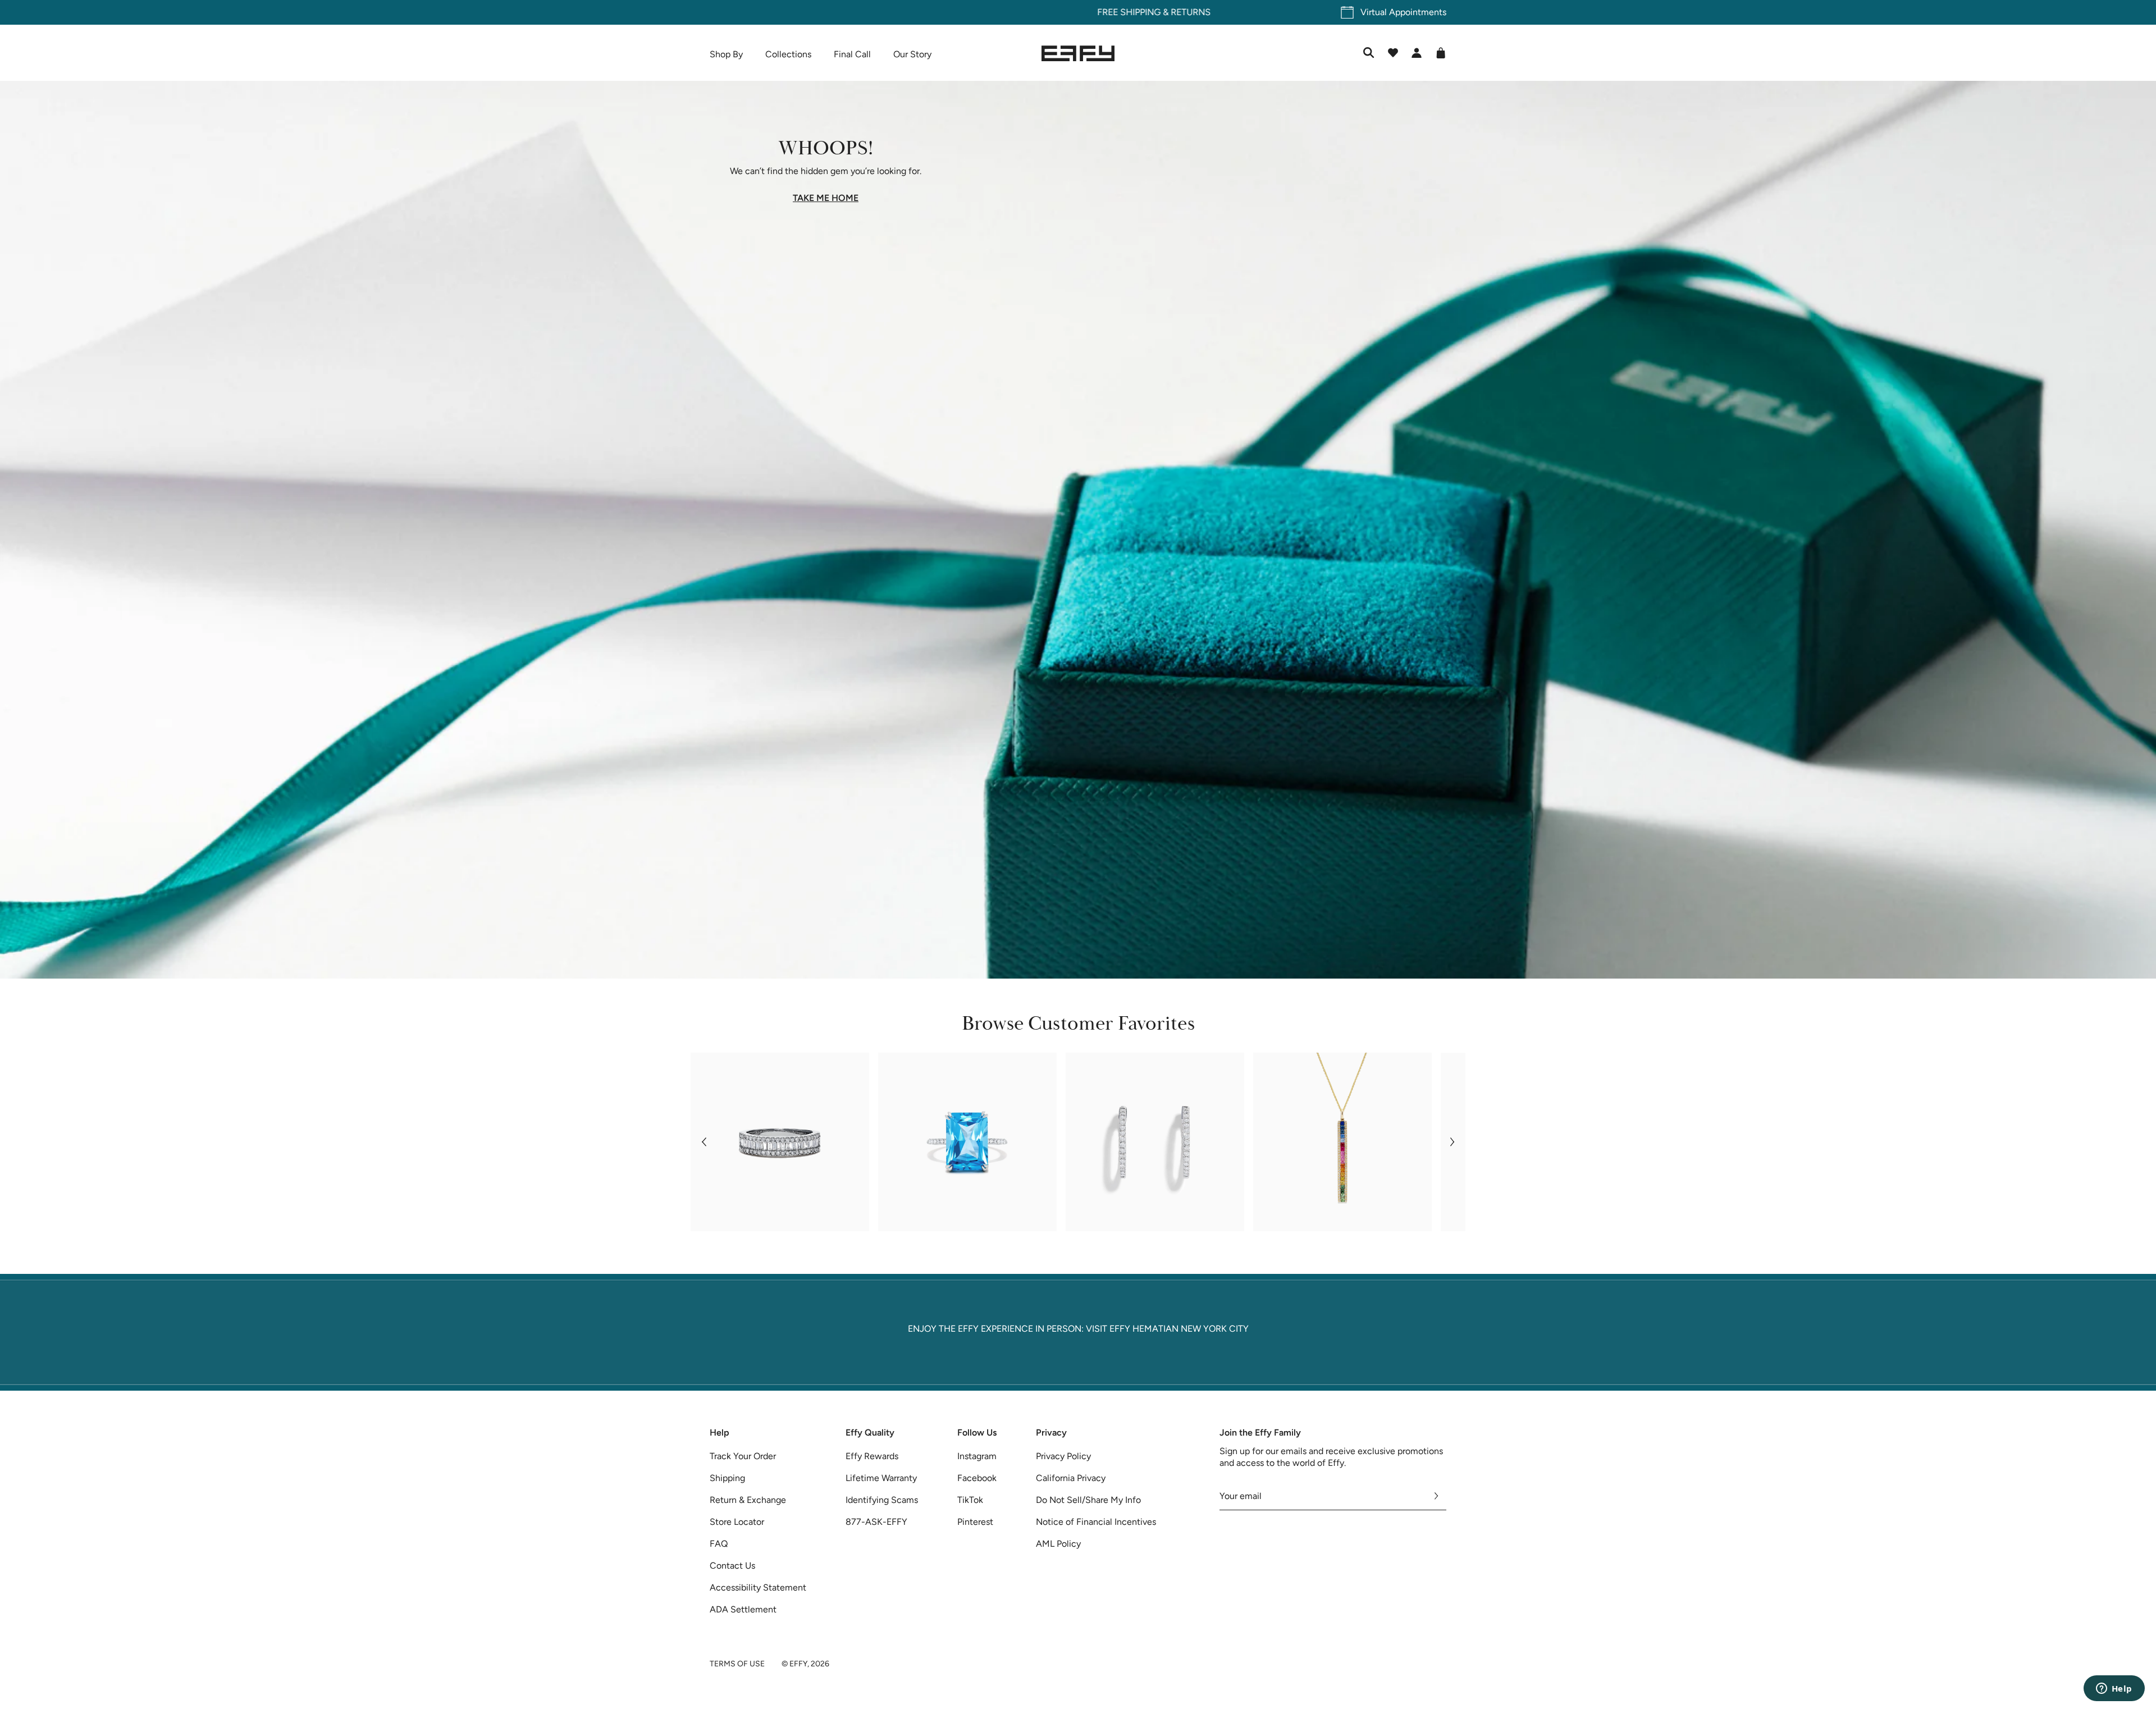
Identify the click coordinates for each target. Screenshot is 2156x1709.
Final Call (852, 54)
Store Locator (737, 1522)
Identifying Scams (882, 1500)
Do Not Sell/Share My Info (1088, 1500)
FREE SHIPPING (1053, 12)
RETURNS (1115, 12)
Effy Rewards (872, 1456)
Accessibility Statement (758, 1587)
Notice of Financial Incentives (1096, 1522)
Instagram (977, 1456)
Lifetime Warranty (881, 1478)
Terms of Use (737, 1664)
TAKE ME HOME (826, 198)
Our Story (912, 54)
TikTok (970, 1500)
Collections (788, 54)
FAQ (719, 1544)
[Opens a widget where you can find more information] (2114, 1689)
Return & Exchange (748, 1500)
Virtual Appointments (1403, 12)
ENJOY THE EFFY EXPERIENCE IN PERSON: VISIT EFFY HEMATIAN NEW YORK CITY (1078, 1329)
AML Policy (1058, 1544)
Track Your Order (743, 1456)
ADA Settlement (743, 1609)
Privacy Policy (1063, 1456)
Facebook (977, 1478)
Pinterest (975, 1522)
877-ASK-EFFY (876, 1522)
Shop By (726, 54)
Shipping (727, 1478)
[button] (704, 1142)
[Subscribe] (1436, 1496)
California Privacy (1071, 1478)
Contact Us (732, 1566)
